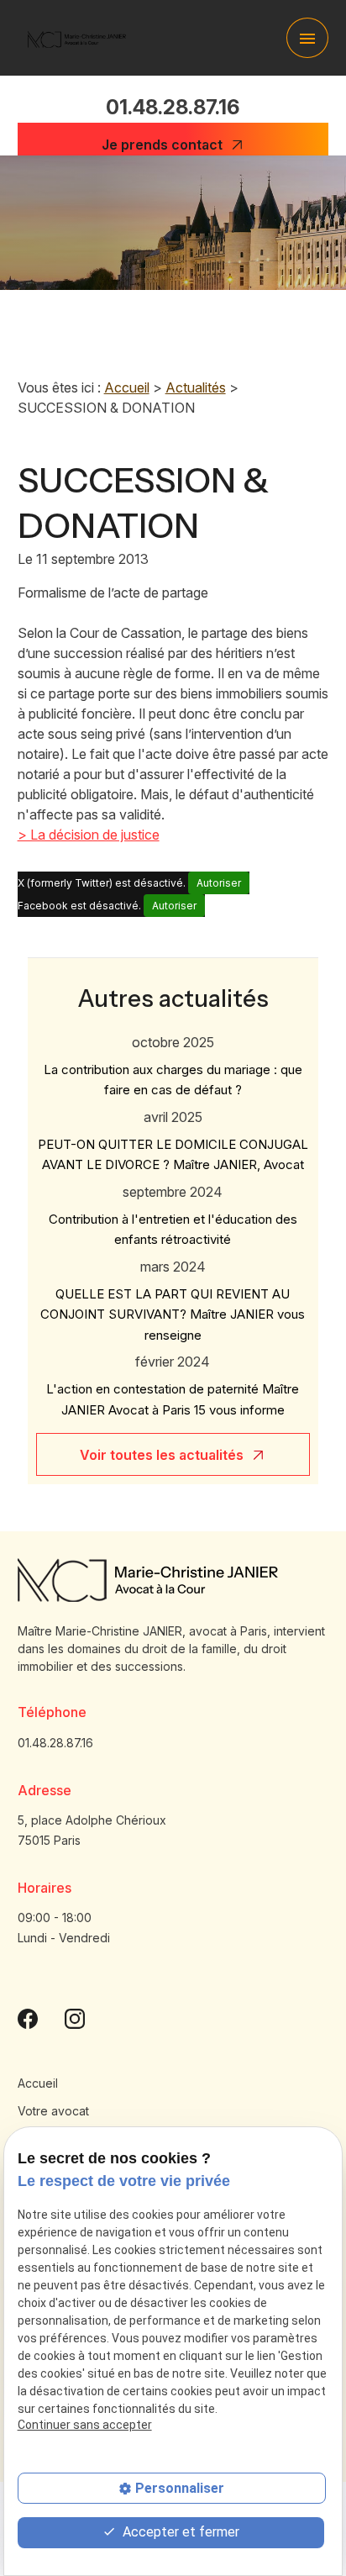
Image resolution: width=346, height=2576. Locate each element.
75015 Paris (94, 1830)
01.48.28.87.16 (173, 107)
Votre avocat (53, 2111)
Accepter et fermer (179, 2532)
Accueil (127, 387)
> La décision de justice (89, 835)
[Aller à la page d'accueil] (77, 38)
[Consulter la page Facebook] (28, 2018)
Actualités (196, 387)
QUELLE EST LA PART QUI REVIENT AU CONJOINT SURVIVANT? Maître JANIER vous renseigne (173, 1314)
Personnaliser (180, 2488)
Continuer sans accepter (85, 2425)
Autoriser (219, 883)
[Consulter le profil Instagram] (75, 2018)
